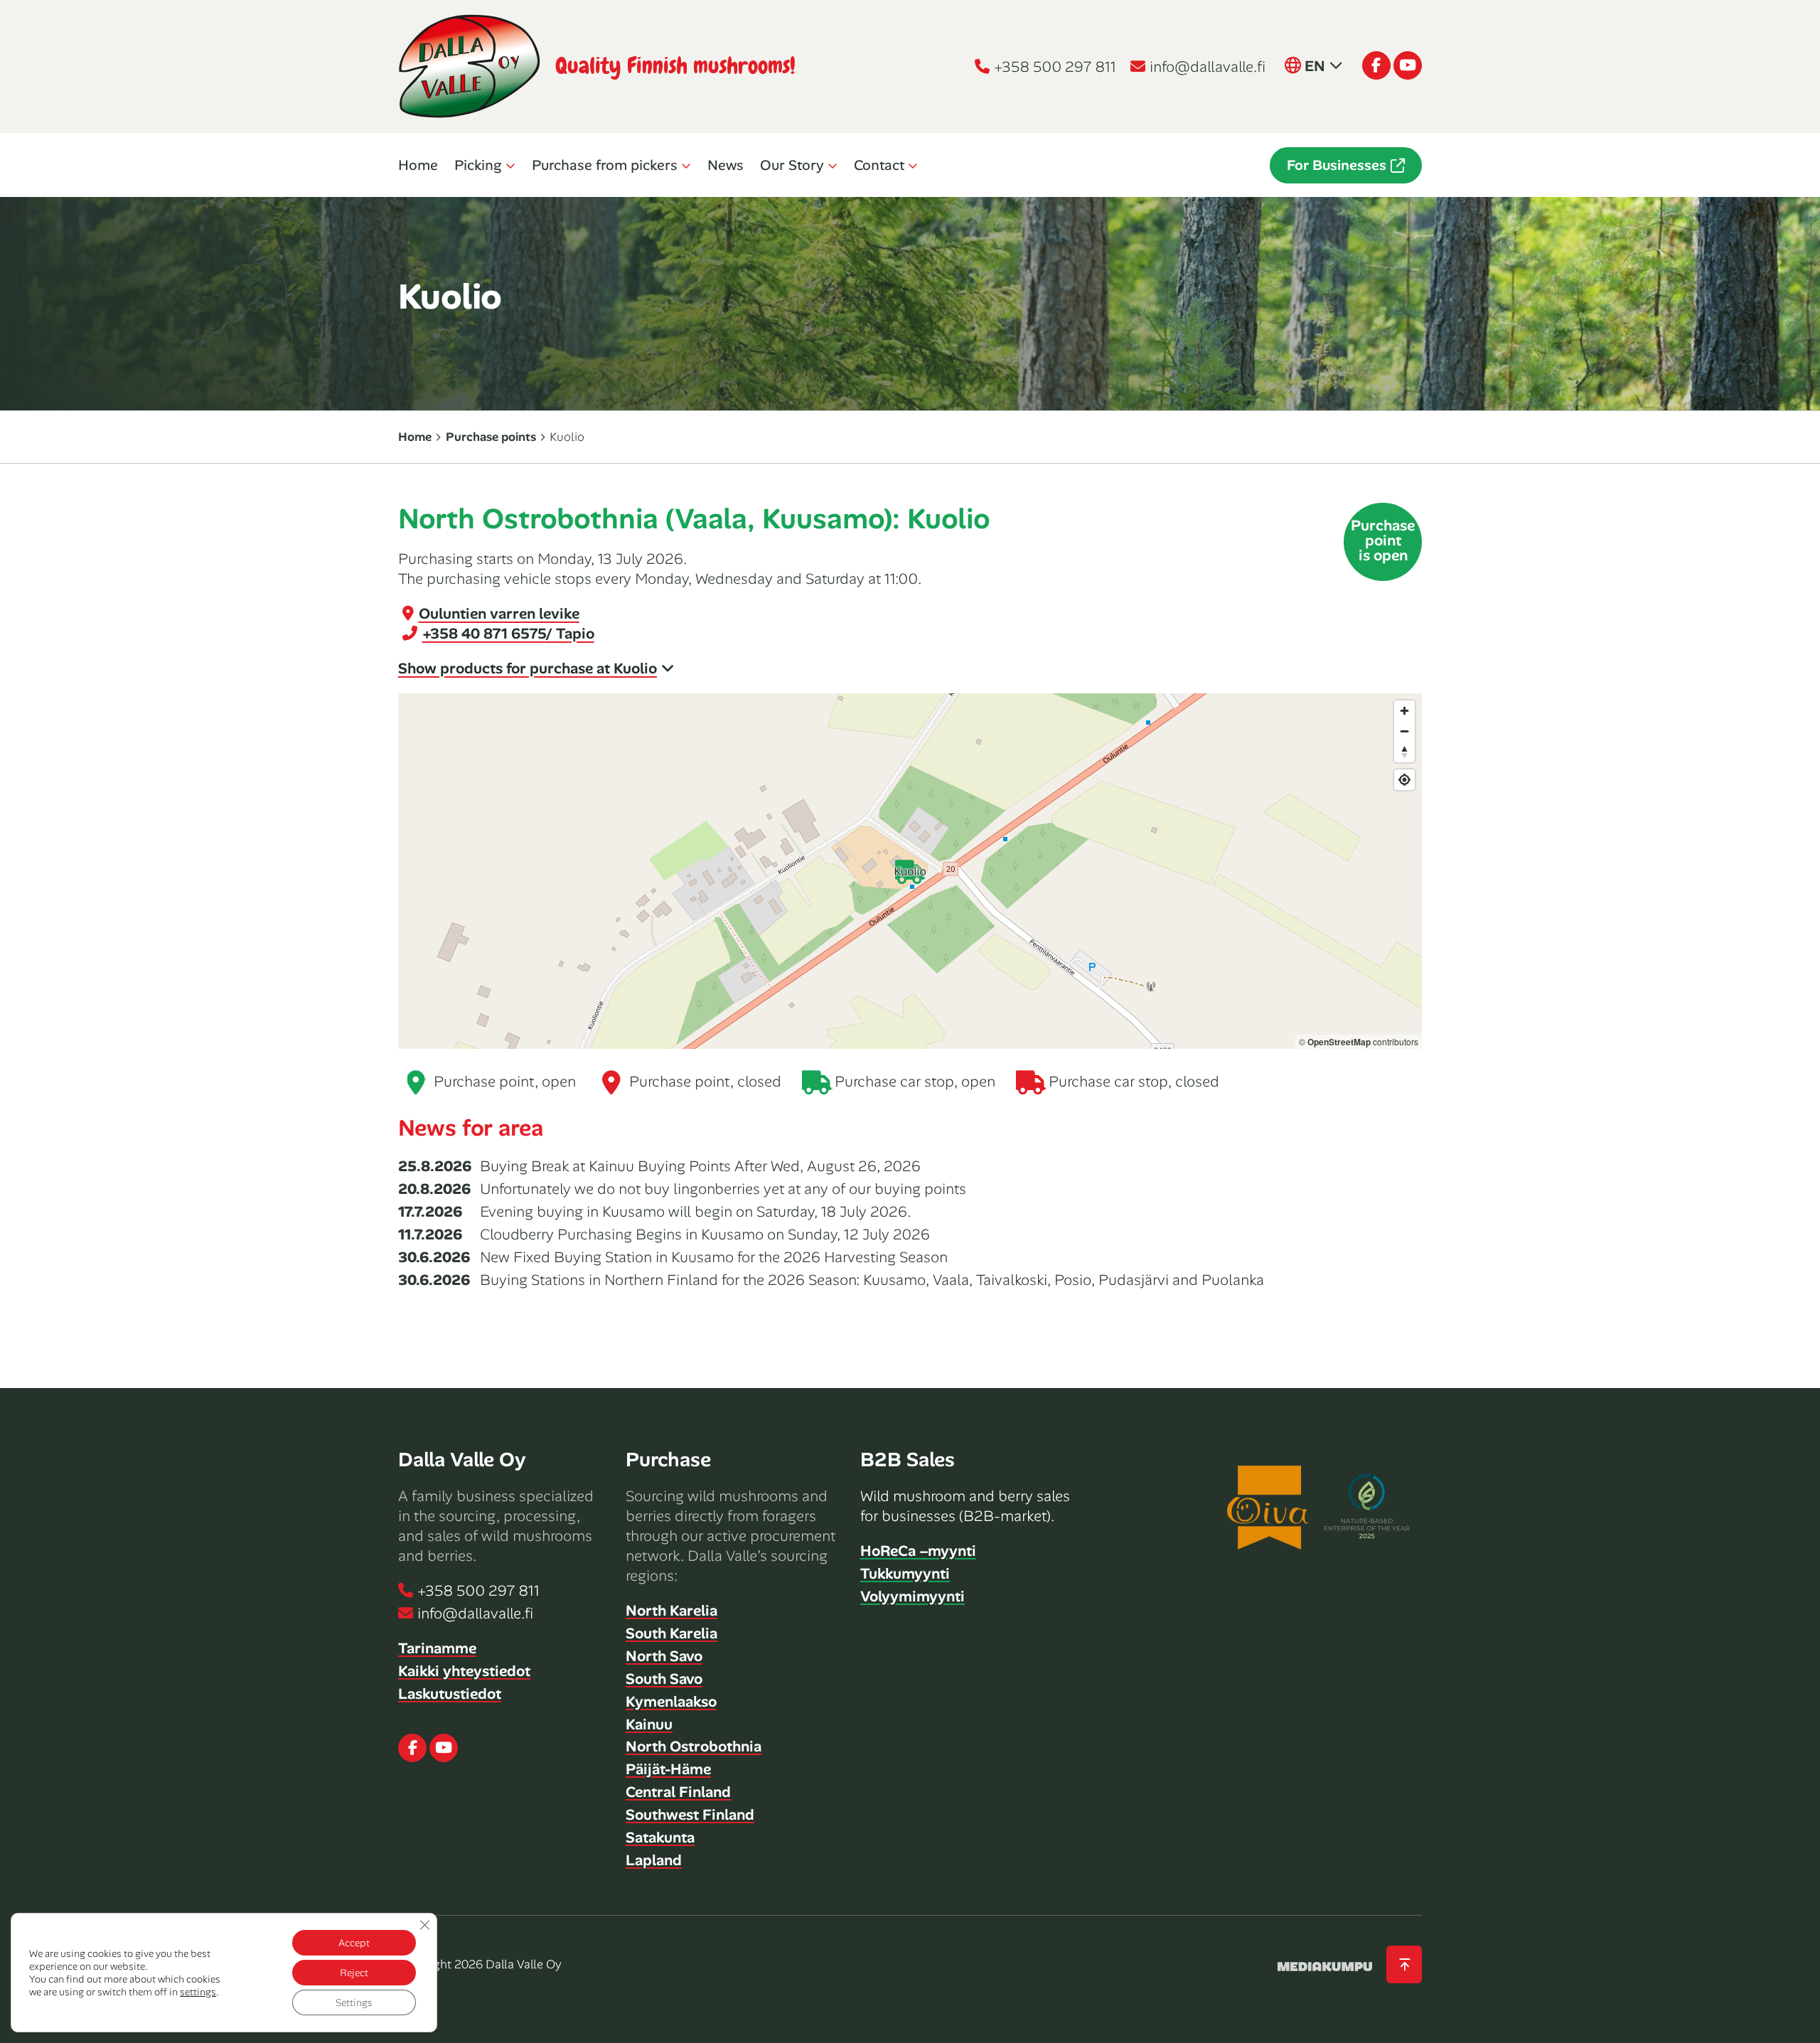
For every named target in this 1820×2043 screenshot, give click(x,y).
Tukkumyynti (905, 1574)
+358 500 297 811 (1055, 67)
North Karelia (671, 1611)
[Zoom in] (1404, 711)
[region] (910, 871)
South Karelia (671, 1633)
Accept (354, 1943)
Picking (478, 165)
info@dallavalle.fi (1208, 67)
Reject (354, 1973)
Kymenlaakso (671, 1702)
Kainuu (649, 1724)
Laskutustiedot (450, 1694)
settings (198, 1992)
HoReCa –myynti (918, 1551)
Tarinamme (437, 1648)
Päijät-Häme (668, 1769)
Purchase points (491, 437)
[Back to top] (1404, 1964)
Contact (879, 165)
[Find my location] (1404, 780)
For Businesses (1337, 165)
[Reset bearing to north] (1404, 752)
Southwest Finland (690, 1815)
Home (418, 165)
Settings (354, 2002)
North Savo (664, 1656)
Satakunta (660, 1837)
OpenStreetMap (1339, 1042)
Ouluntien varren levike (499, 614)
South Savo (664, 1679)
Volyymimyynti (912, 1596)
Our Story (792, 165)
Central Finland (678, 1792)
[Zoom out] (1404, 731)
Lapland (654, 1860)
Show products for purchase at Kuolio (528, 668)
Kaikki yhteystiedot (464, 1671)
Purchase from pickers (605, 165)
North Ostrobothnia (694, 1746)
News (726, 165)
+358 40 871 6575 (508, 634)
